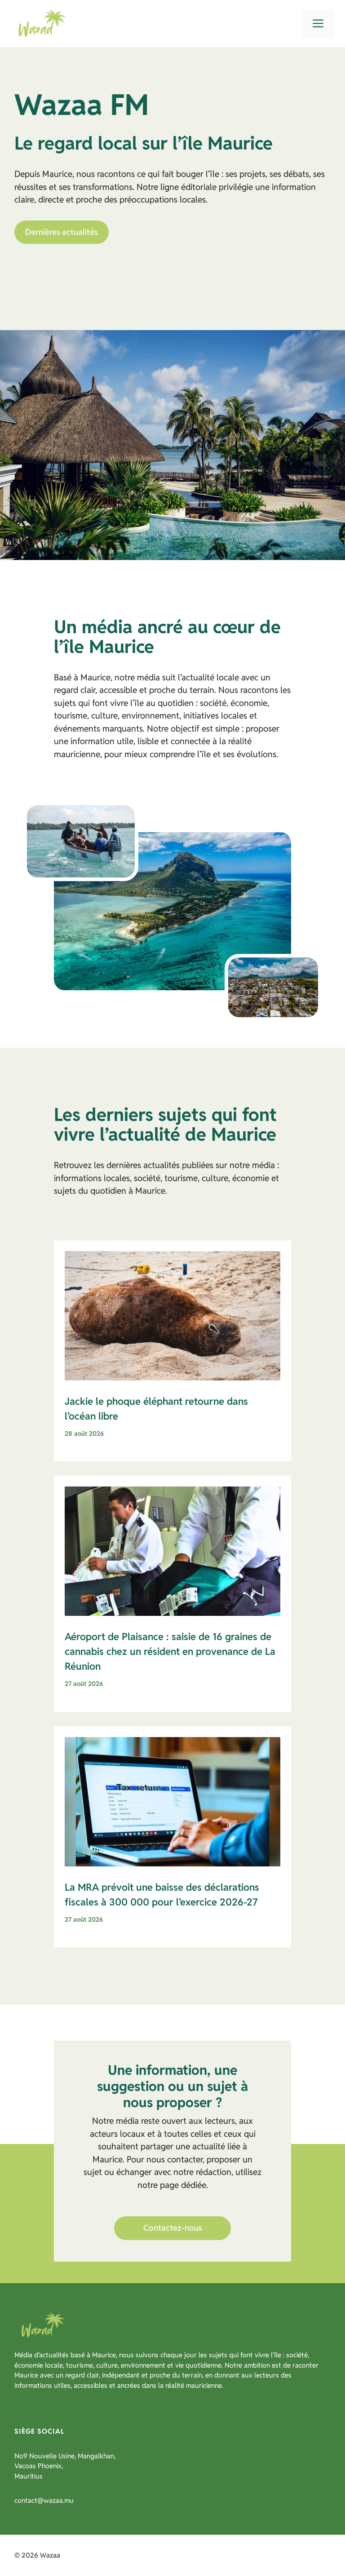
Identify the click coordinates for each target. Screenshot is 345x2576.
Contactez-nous (173, 2228)
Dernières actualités (62, 232)
